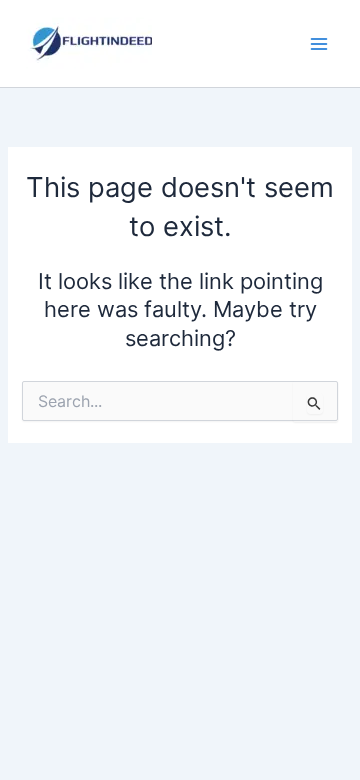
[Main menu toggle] (319, 44)
